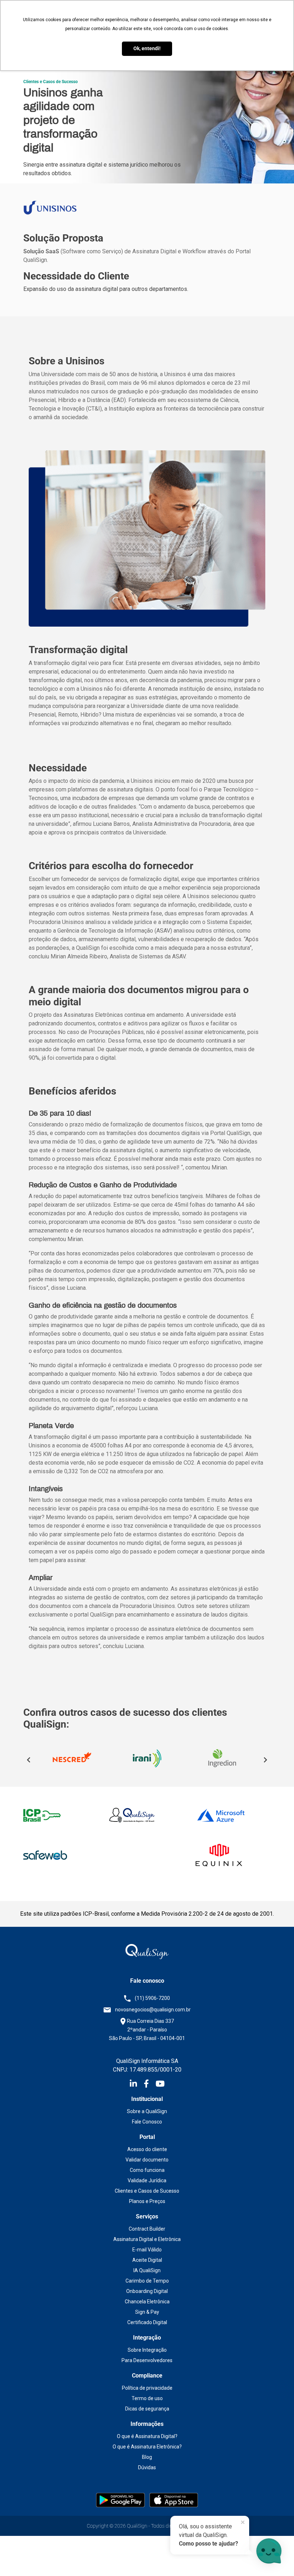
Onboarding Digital (147, 2291)
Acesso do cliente (147, 2149)
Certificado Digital (147, 2322)
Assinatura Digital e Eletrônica (147, 2239)
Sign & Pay (147, 2312)
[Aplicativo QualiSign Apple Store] (174, 2500)
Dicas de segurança (147, 2409)
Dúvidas (147, 2467)
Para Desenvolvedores (147, 2360)
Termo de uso (147, 2398)
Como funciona (147, 2170)
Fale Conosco (147, 2122)
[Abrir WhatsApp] (18, 2558)
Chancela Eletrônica (147, 2302)
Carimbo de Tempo (147, 2281)
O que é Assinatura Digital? (147, 2436)
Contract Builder (147, 2229)
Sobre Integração (147, 2350)
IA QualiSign (147, 2270)
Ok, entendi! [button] (147, 49)
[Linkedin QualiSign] (137, 2085)
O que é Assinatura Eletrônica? (147, 2447)
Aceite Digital (147, 2260)
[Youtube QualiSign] (160, 2085)
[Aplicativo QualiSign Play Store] (121, 2500)
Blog (147, 2457)
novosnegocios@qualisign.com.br (153, 2010)
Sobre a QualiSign (147, 2111)
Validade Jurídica (147, 2180)
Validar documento (147, 2160)
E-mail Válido (147, 2250)
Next (265, 1760)
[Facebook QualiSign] (150, 2085)
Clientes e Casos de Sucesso (147, 2191)
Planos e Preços (147, 2201)
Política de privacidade (147, 2388)
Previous (29, 1760)
